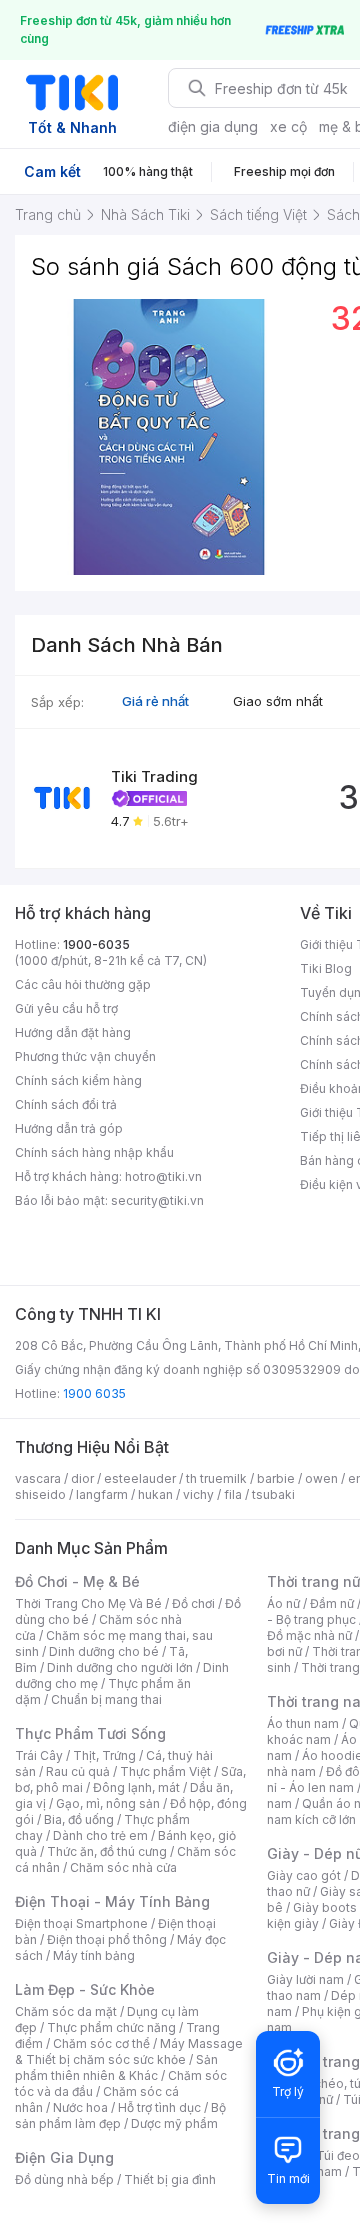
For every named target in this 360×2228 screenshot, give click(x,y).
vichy (198, 1494)
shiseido (40, 1494)
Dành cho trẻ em (100, 1835)
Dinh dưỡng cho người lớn (120, 1667)
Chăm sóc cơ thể (101, 2043)
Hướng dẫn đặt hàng (73, 1032)
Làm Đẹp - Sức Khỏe (85, 1989)
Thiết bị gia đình (170, 2179)
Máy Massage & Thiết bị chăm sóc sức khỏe (129, 2051)
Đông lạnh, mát (136, 1787)
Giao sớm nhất (278, 701)
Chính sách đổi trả (66, 1104)
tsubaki (273, 1494)
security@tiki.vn (157, 1200)
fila (233, 1494)
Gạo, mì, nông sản (108, 1803)
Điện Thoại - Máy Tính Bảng (112, 1901)
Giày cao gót (304, 1875)
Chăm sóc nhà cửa (123, 1867)
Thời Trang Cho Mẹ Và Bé (88, 1603)
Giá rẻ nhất (155, 701)
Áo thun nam (303, 1723)
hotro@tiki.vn (163, 1176)
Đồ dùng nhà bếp (64, 2179)
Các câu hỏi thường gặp (83, 984)
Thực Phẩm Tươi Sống (90, 1733)
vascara (38, 1478)
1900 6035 (94, 1393)
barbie (276, 1478)
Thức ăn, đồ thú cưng (107, 1851)
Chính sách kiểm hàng (78, 1080)
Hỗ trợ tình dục (159, 2107)
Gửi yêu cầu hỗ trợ (66, 1008)
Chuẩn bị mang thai (106, 1699)
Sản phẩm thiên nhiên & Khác (116, 2067)
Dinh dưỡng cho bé (104, 1651)
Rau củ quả (78, 1771)
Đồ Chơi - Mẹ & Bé (77, 1581)
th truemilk (216, 1478)
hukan (155, 1494)
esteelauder (140, 1478)
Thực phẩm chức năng (111, 2027)
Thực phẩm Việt (165, 1771)
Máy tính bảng (94, 1955)
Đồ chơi (193, 1603)
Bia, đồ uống (79, 1819)
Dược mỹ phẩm (174, 2123)
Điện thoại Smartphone (81, 1923)
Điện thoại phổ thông (107, 1939)
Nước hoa (80, 2107)
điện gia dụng (213, 126)
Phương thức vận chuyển (85, 1056)
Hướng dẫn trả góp (69, 1128)
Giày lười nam (305, 1979)
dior (82, 1478)
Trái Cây (39, 1755)
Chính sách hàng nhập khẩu (94, 1152)
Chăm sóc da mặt (66, 2011)
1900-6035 (96, 944)
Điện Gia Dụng (64, 2157)
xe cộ (288, 126)
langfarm (102, 1494)
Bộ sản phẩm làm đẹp (120, 2115)
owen (321, 1478)
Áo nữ (283, 1603)
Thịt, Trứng (104, 1755)
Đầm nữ (332, 1603)
